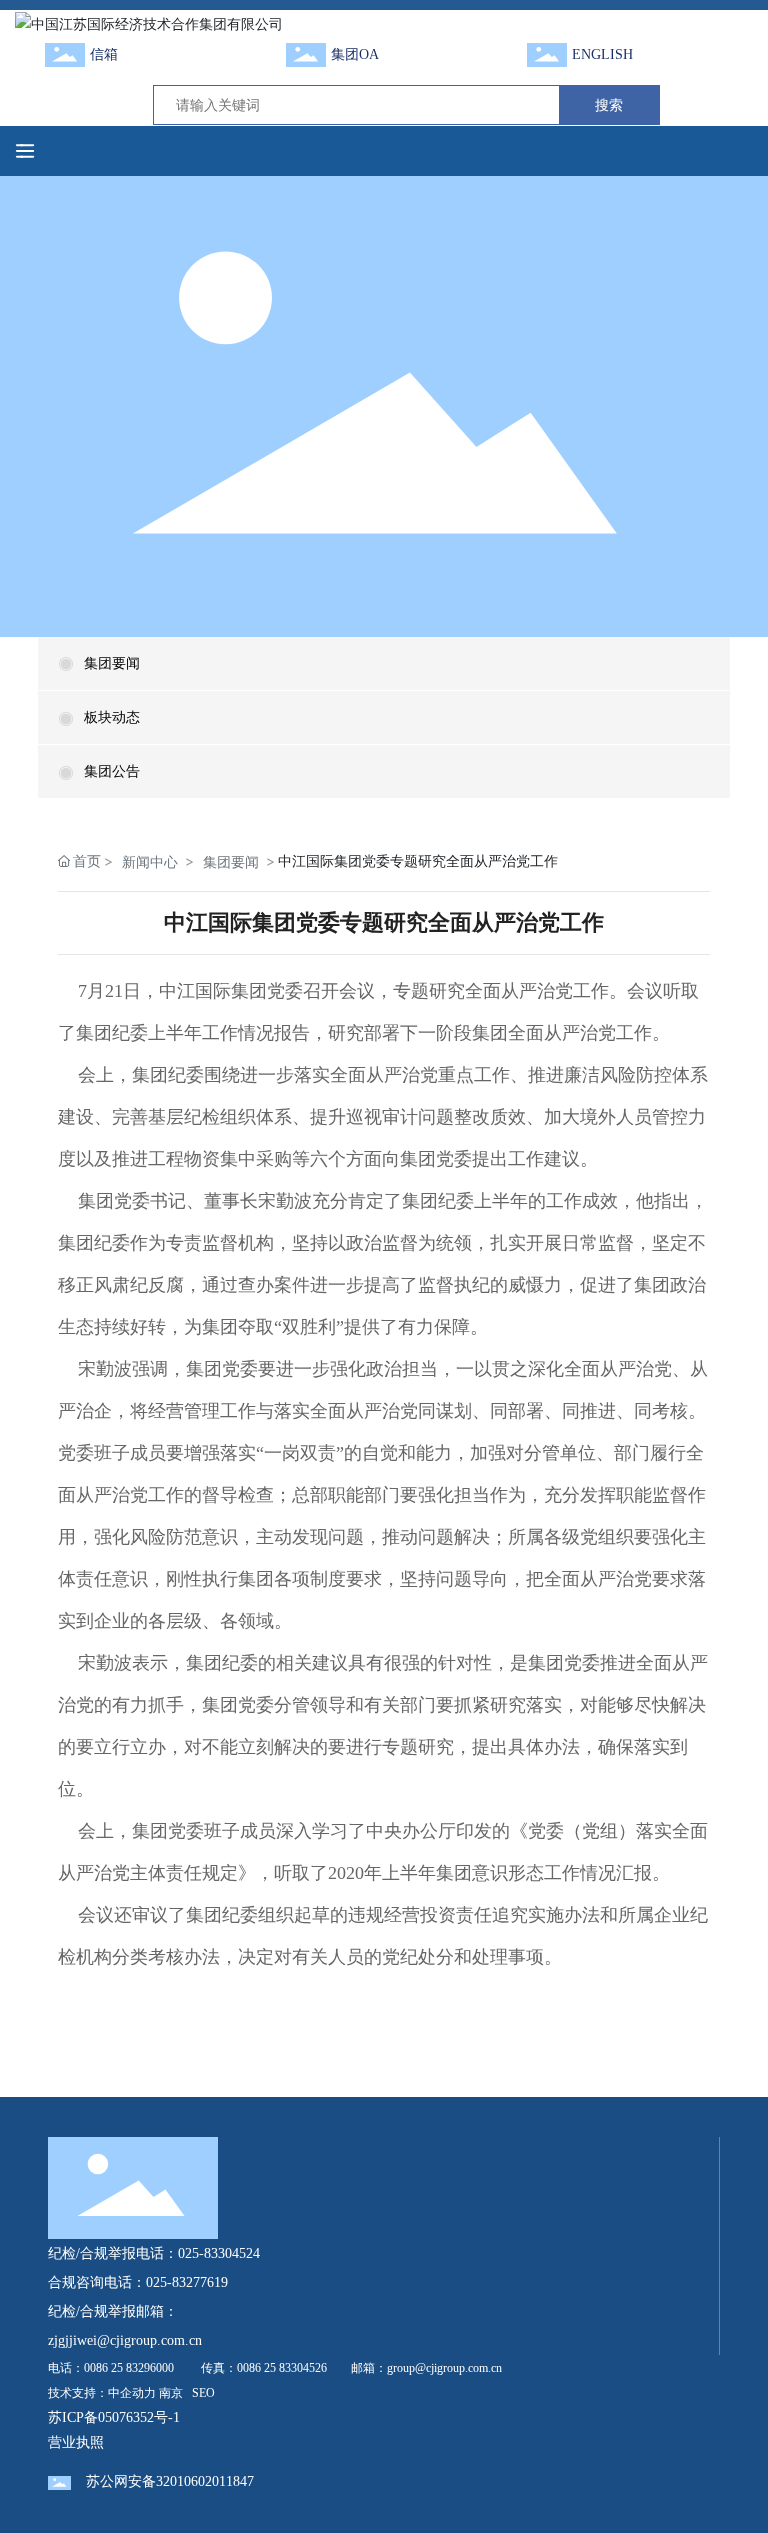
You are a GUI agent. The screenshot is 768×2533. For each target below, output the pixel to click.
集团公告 (112, 771)
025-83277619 (187, 2282)
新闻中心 (150, 861)
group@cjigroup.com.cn (444, 2368)
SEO (203, 2393)
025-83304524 (219, 2253)
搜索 (609, 104)
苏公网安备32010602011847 (170, 2481)
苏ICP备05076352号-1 (114, 2417)
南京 (171, 2393)
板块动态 (112, 717)
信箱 (104, 54)
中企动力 (132, 2393)
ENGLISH (602, 54)
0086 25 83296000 (129, 2368)
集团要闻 (112, 663)
